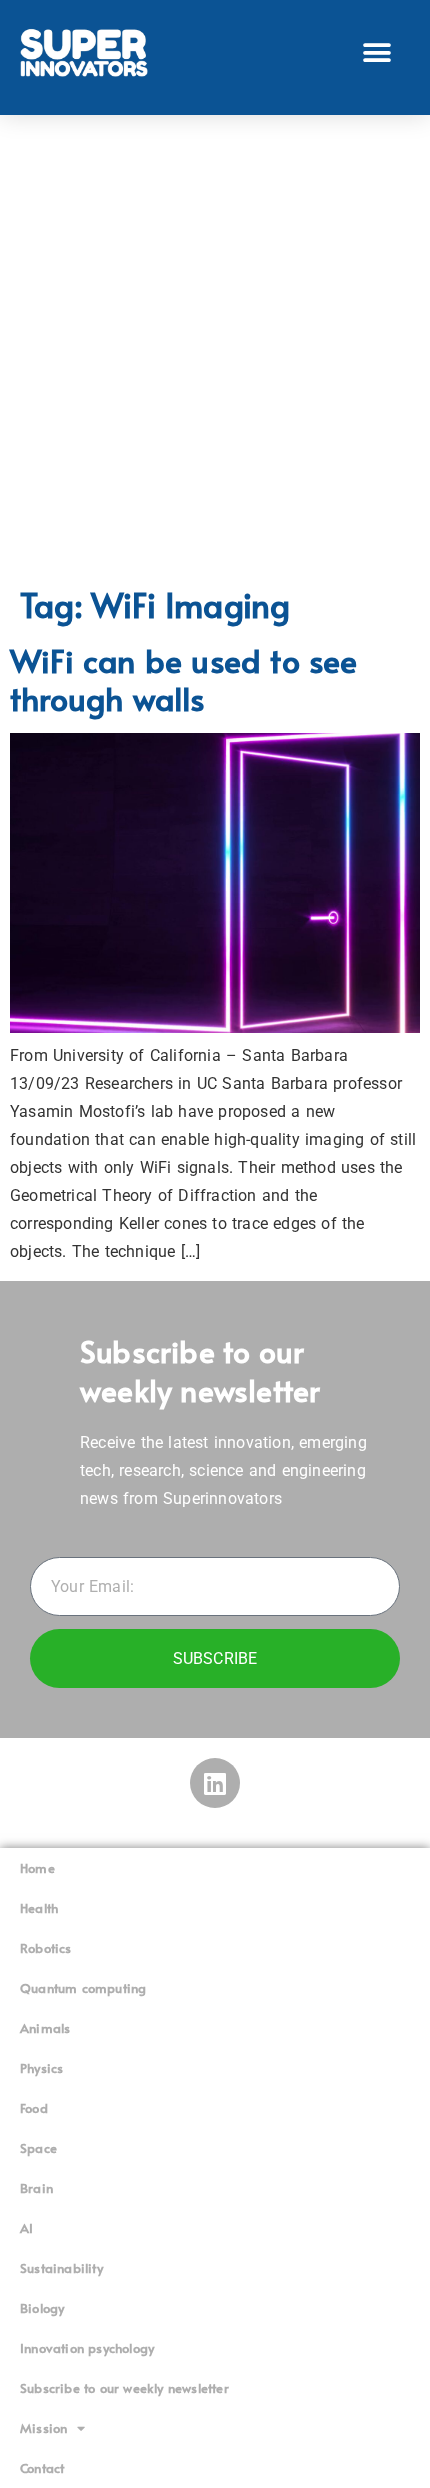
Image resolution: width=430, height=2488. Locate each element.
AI (26, 2228)
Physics (41, 2068)
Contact (42, 2468)
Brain (36, 2188)
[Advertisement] (215, 350)
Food (34, 2108)
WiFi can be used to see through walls (184, 679)
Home (37, 1868)
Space (38, 2148)
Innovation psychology (87, 2348)
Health (39, 1908)
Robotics (46, 1948)
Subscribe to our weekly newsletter (124, 2388)
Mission (43, 2428)
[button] (377, 52)
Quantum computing (83, 1988)
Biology (42, 2308)
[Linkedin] (215, 1783)
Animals (45, 2028)
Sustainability (61, 2268)
